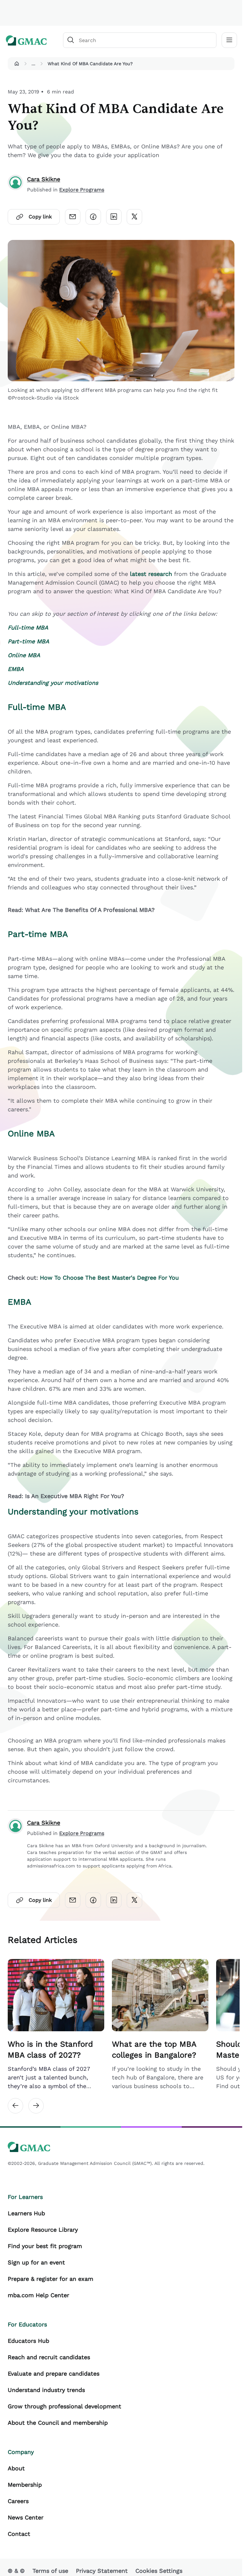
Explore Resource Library (43, 2230)
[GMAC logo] (26, 40)
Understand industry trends (46, 2390)
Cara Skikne (44, 179)
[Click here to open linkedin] (114, 217)
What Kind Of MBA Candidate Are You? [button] (90, 64)
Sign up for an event (36, 2262)
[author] (15, 184)
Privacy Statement (102, 2571)
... (33, 64)
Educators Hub (28, 2341)
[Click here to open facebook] (93, 217)
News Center (26, 2517)
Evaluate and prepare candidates (54, 2373)
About (16, 2468)
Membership (25, 2485)
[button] (17, 64)
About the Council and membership (58, 2423)
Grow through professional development (64, 2406)
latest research (151, 574)
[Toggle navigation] (229, 40)
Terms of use (50, 2571)
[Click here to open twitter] (134, 217)
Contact (19, 2534)
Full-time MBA (37, 707)
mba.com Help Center (38, 2295)
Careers (18, 2501)
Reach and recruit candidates (49, 2357)
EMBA (19, 1302)
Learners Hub (26, 2213)
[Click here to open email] (73, 217)
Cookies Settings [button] (159, 2571)
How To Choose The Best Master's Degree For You (109, 1278)
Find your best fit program (45, 2246)
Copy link (40, 217)
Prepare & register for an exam (50, 2279)
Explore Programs (82, 190)
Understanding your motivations (73, 1512)
